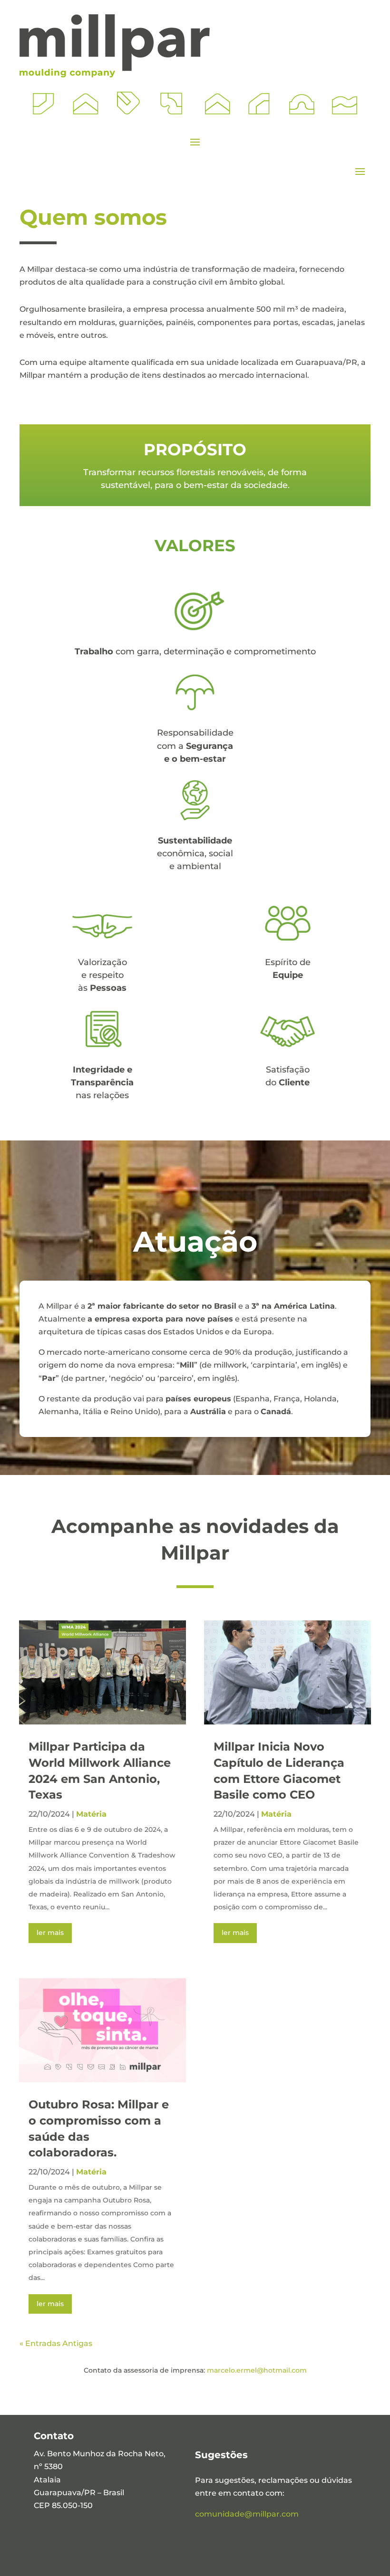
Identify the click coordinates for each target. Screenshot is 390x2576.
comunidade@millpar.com (247, 2514)
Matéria (91, 1814)
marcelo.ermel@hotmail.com (257, 2370)
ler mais (50, 1933)
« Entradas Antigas (56, 2343)
